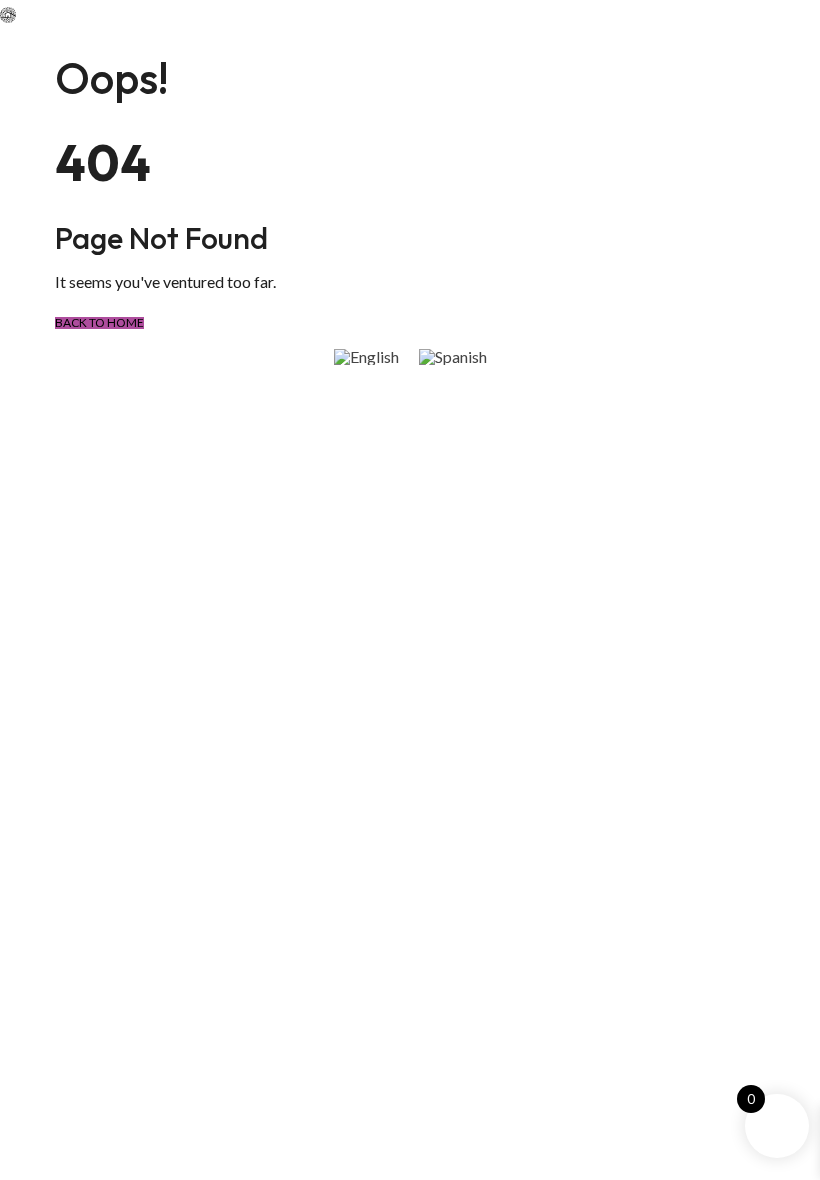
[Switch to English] (366, 356)
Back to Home (99, 323)
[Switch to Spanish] (453, 356)
